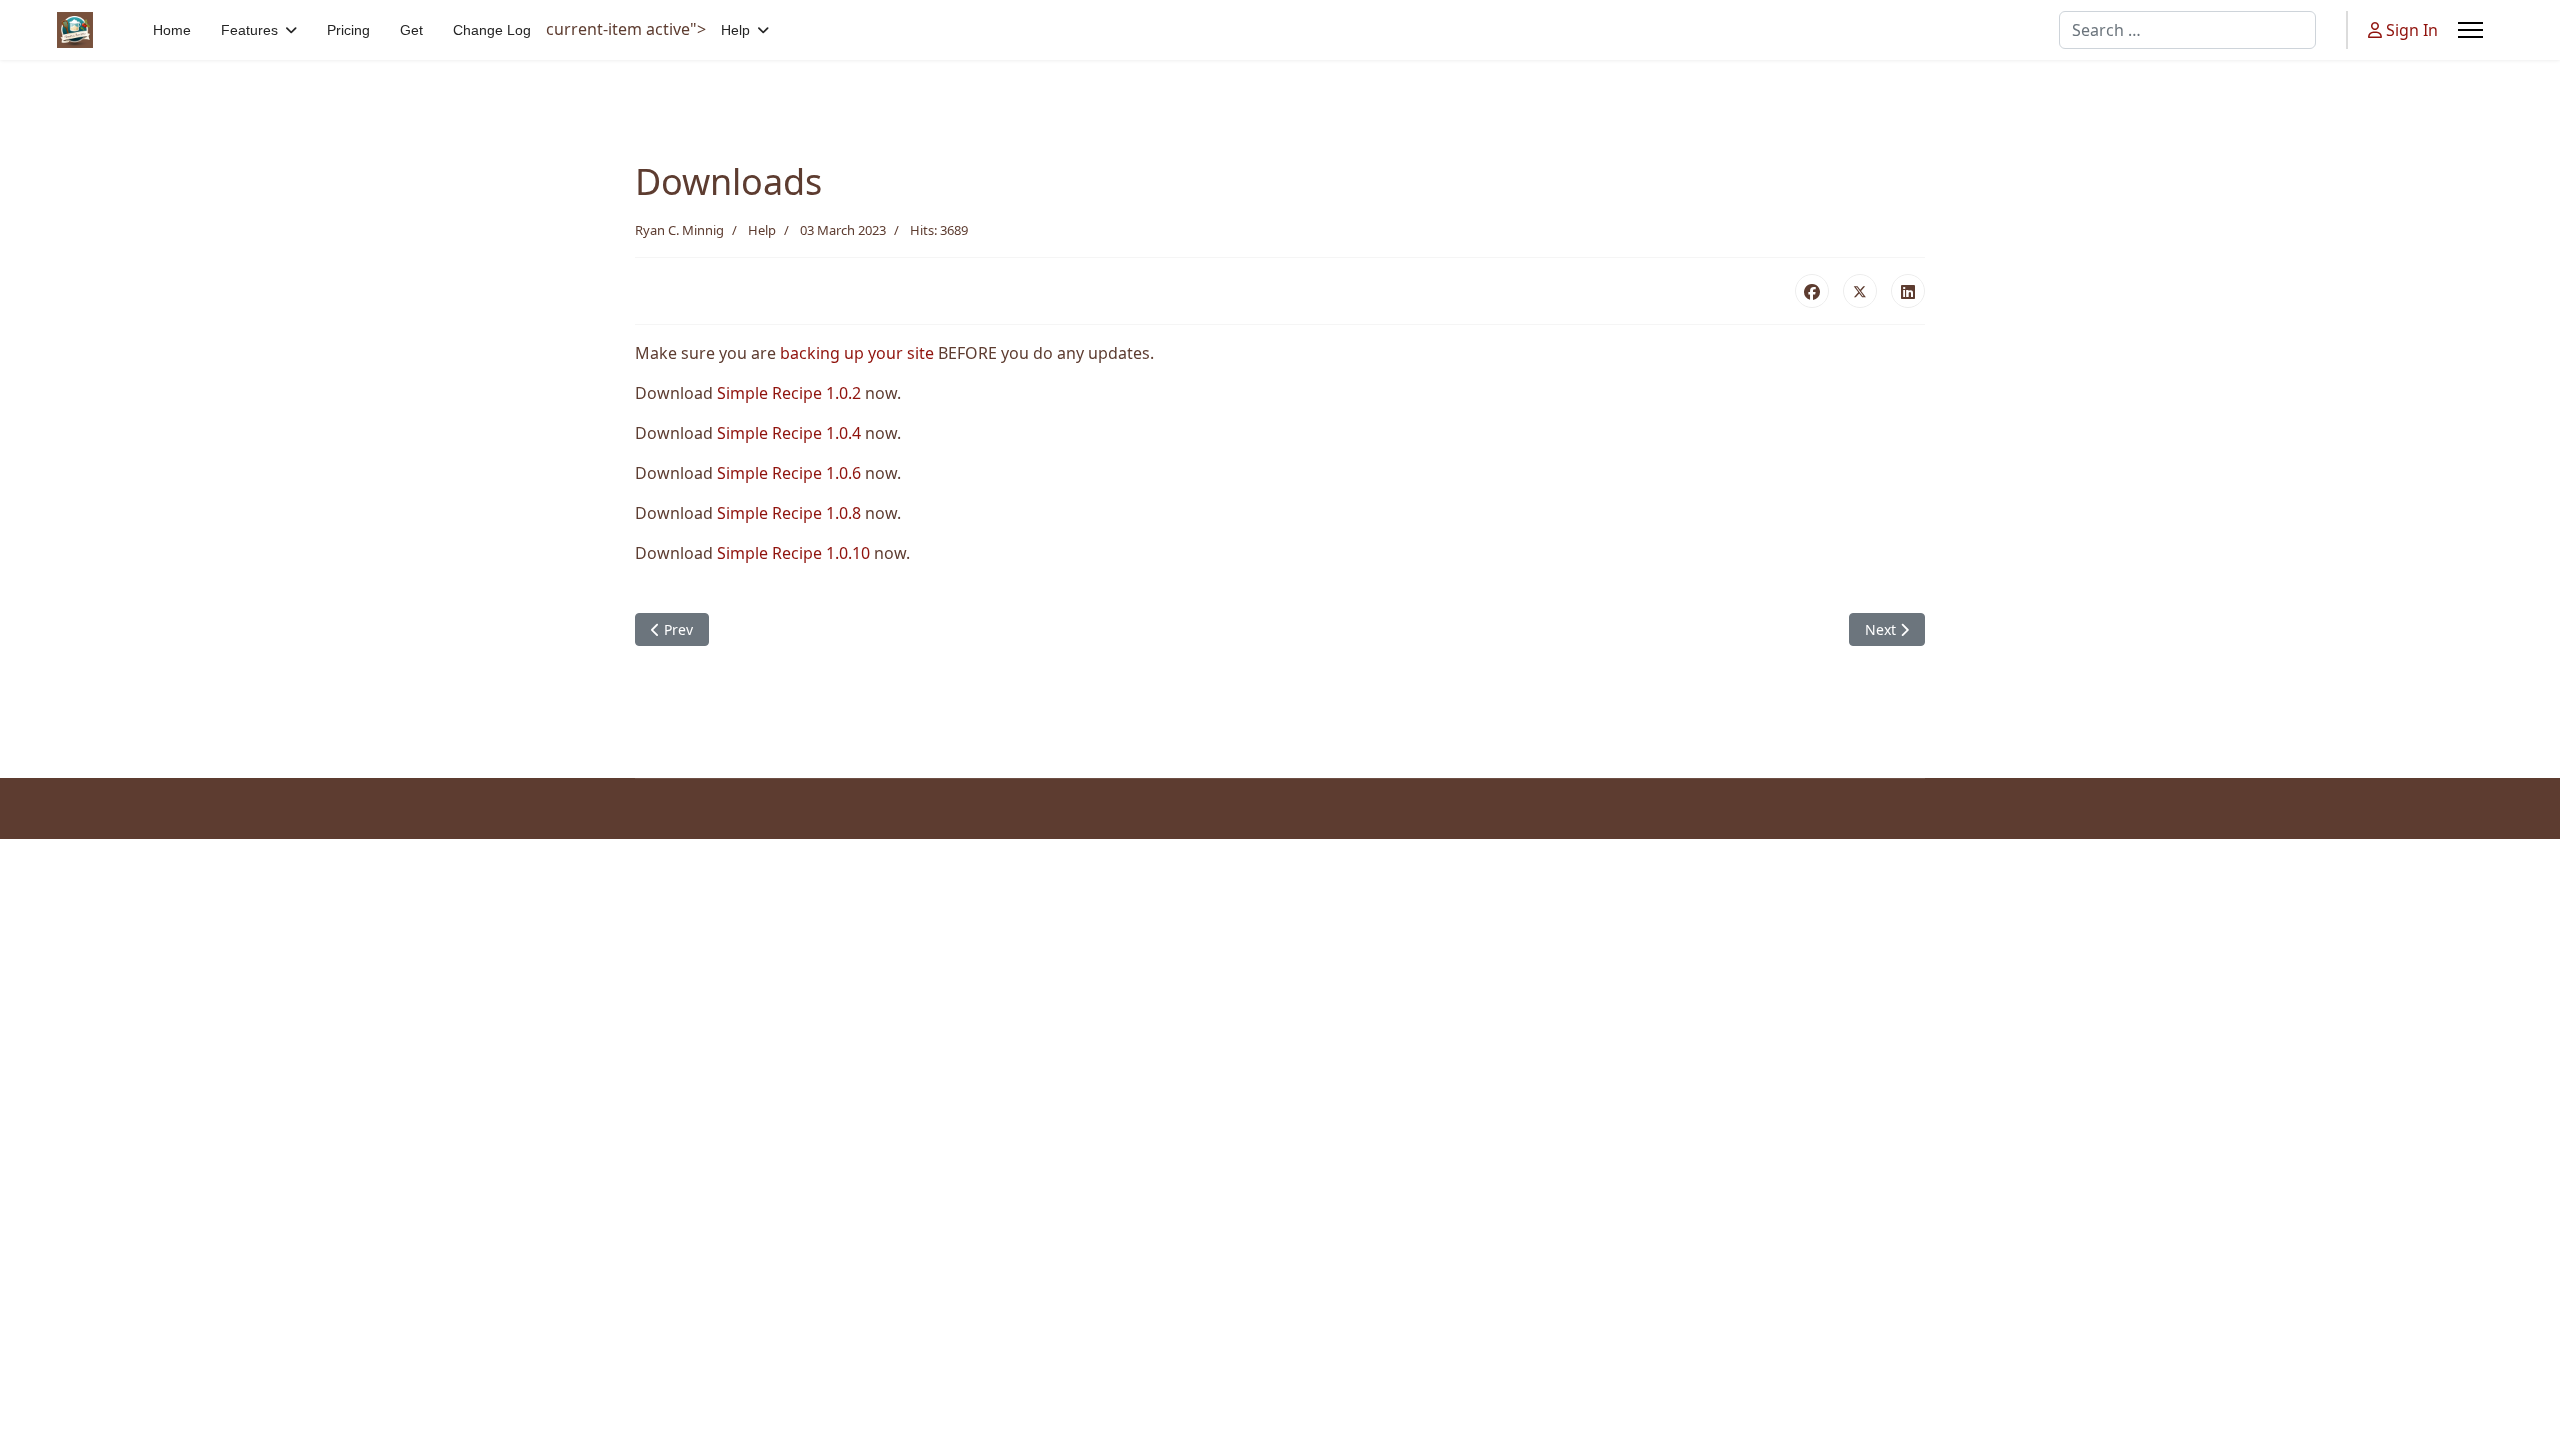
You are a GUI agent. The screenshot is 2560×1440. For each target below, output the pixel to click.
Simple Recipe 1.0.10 (793, 553)
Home (172, 30)
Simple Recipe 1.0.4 (789, 433)
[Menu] (2470, 30)
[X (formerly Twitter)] (1860, 291)
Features (249, 30)
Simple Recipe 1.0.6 (789, 473)
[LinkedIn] (1908, 291)
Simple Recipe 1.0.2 (789, 393)
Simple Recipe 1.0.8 (789, 513)
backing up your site (857, 353)
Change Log (492, 30)
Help (735, 30)
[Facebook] (1812, 291)
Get (411, 30)
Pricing (348, 30)
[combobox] (2187, 30)
